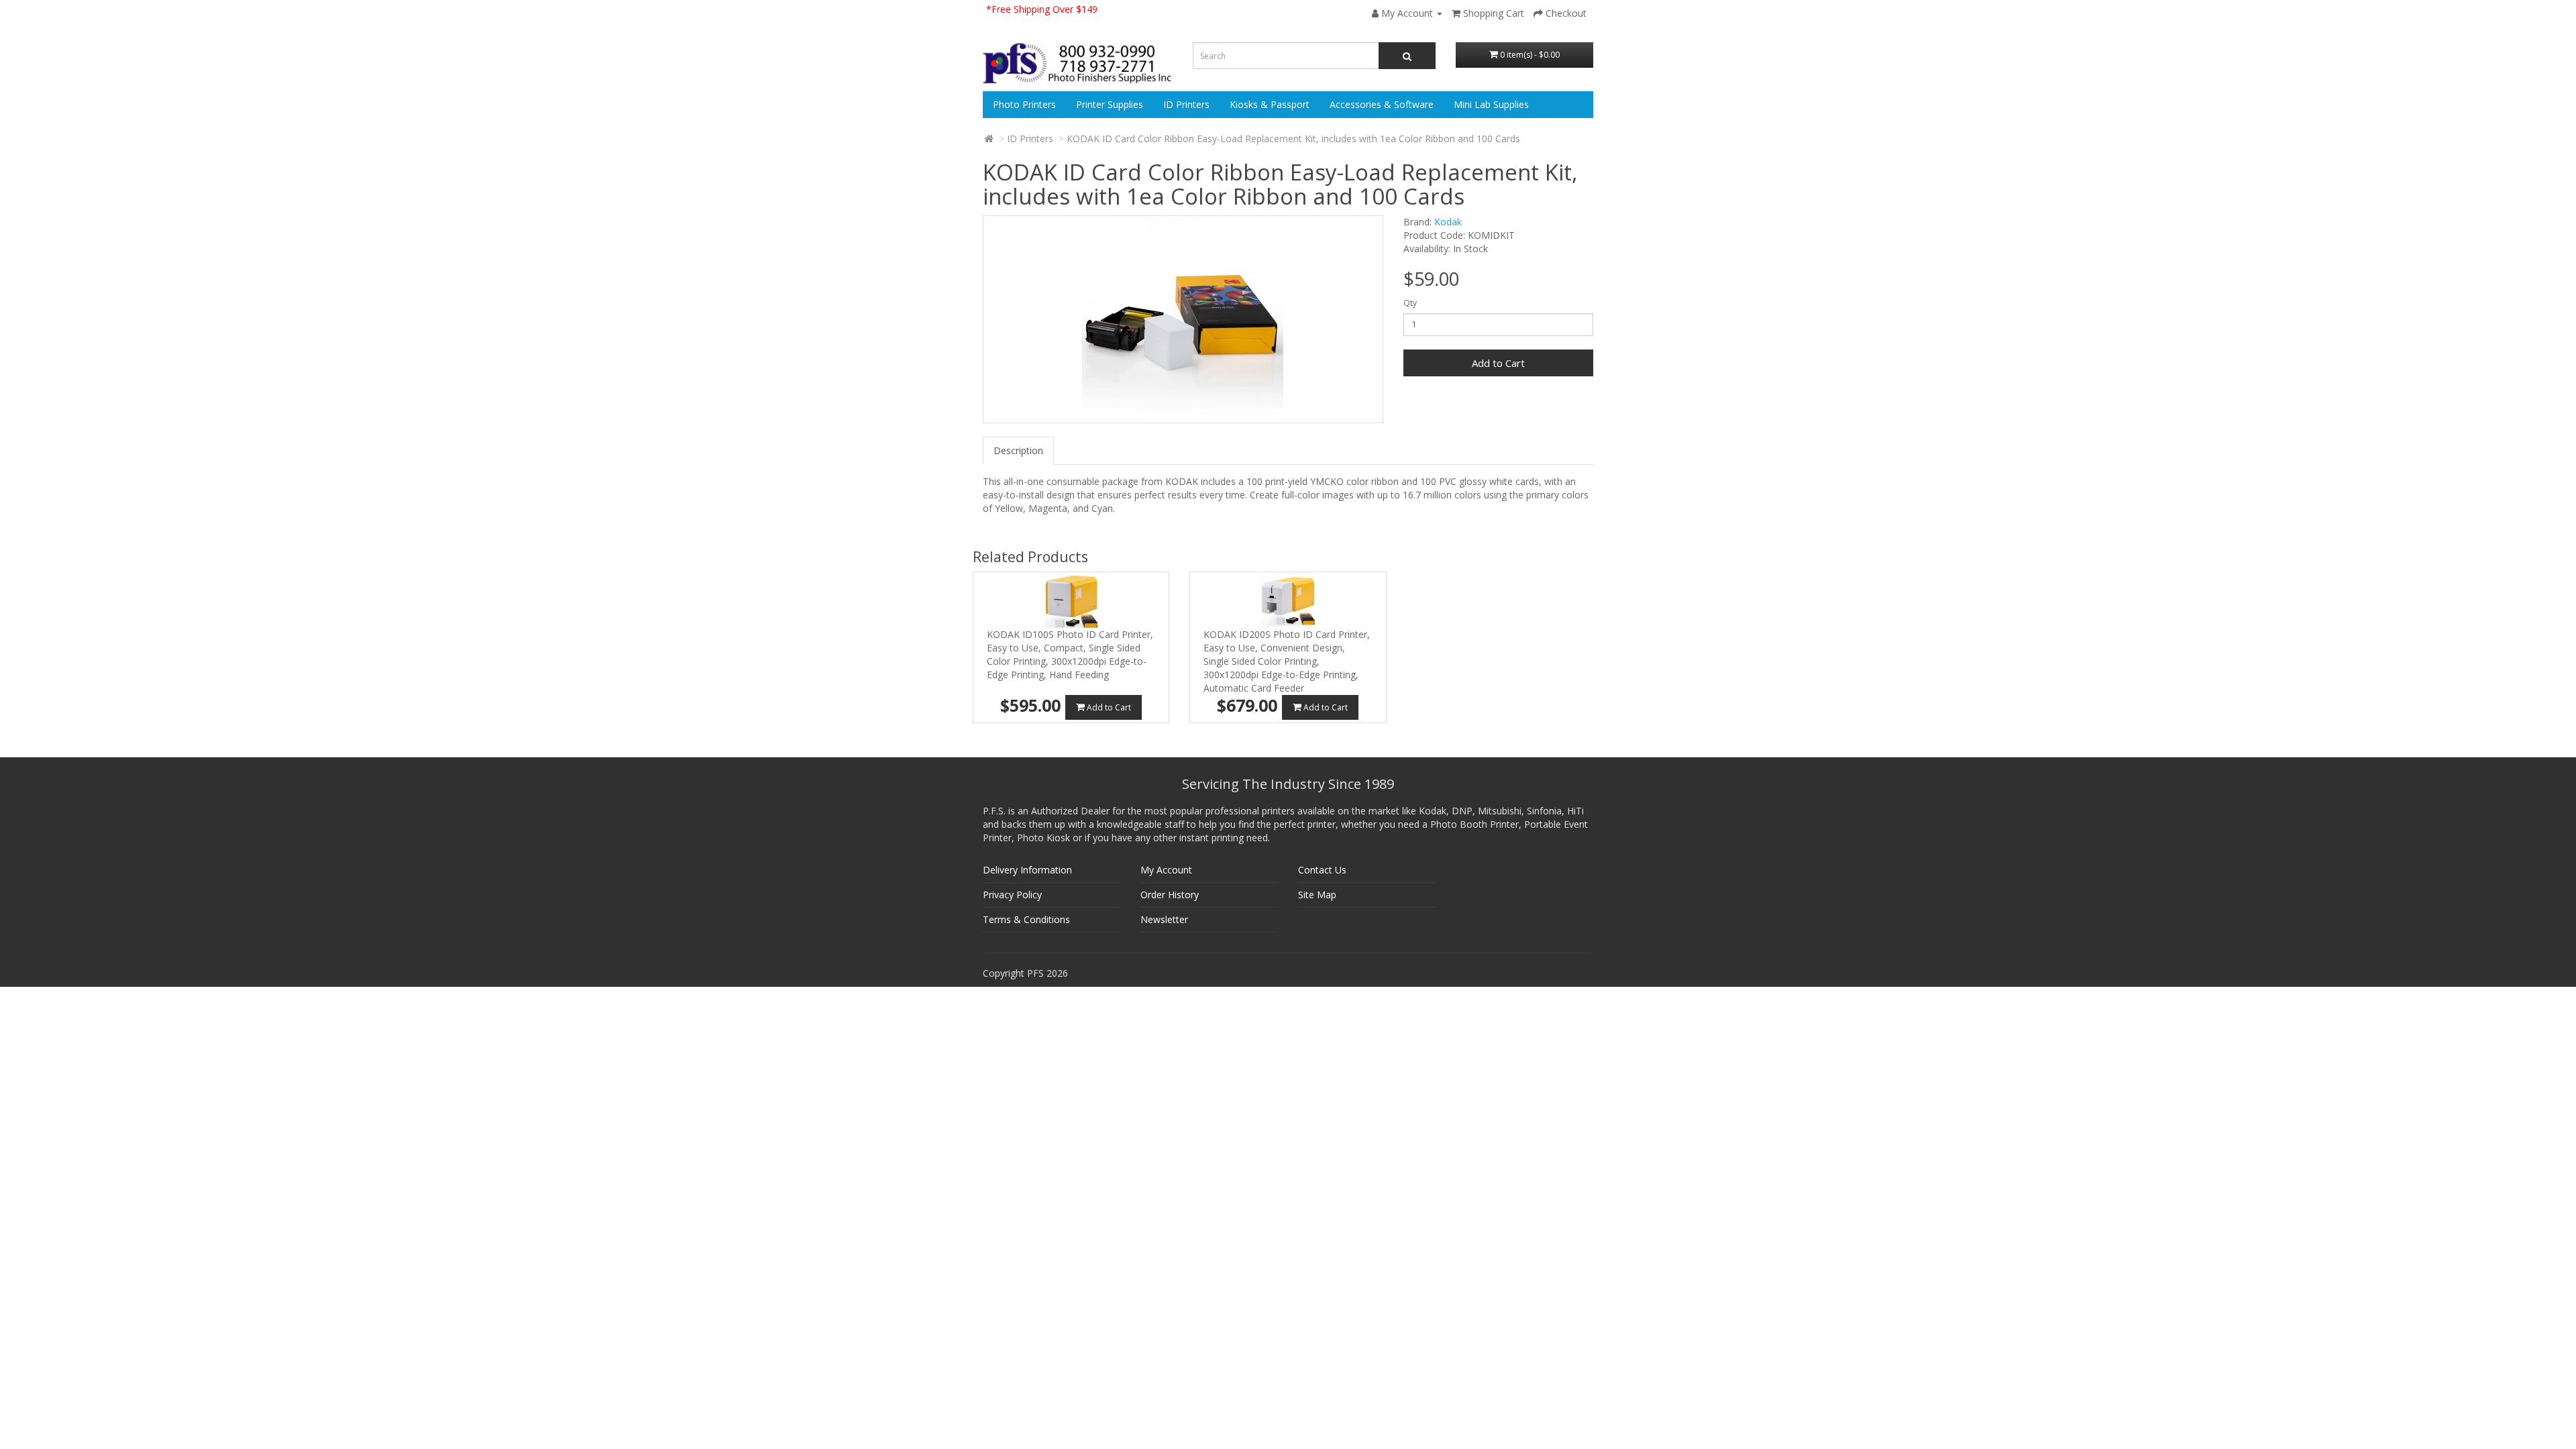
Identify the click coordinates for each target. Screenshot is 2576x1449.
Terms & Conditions (1026, 919)
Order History (1170, 895)
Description (1018, 450)
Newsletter (1164, 919)
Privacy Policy (1012, 895)
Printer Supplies (1110, 104)
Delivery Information (1027, 870)
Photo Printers (1024, 104)
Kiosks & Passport (1270, 104)
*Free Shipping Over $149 (1042, 9)
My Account (1166, 870)
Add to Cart (1498, 363)
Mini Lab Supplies (1491, 104)
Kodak (1448, 222)
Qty (1410, 303)
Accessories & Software (1382, 104)
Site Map (1317, 895)
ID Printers (1186, 104)
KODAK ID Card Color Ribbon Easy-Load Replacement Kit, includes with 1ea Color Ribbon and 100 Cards (1293, 139)
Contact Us (1322, 870)
